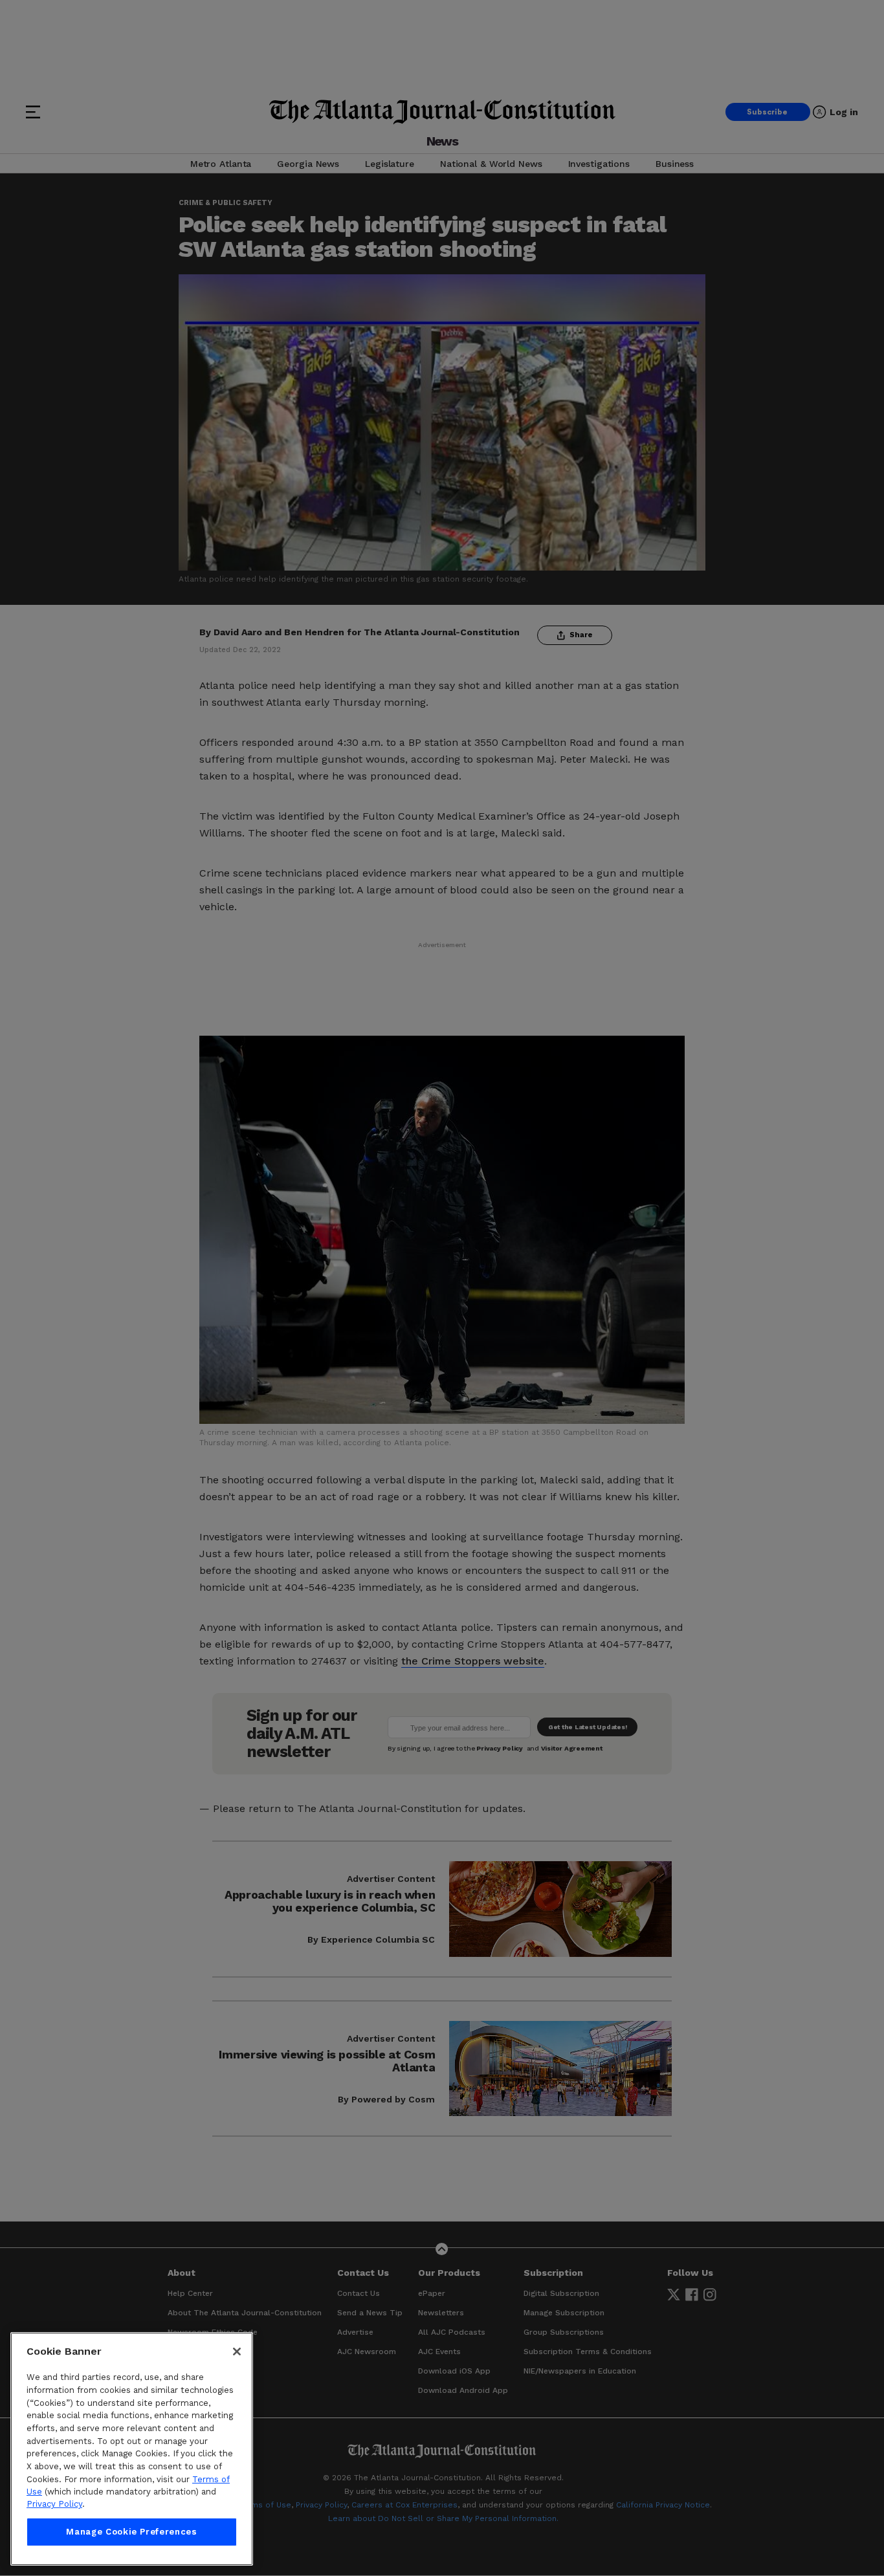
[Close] (237, 2352)
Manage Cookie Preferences (131, 2532)
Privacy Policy (54, 2505)
